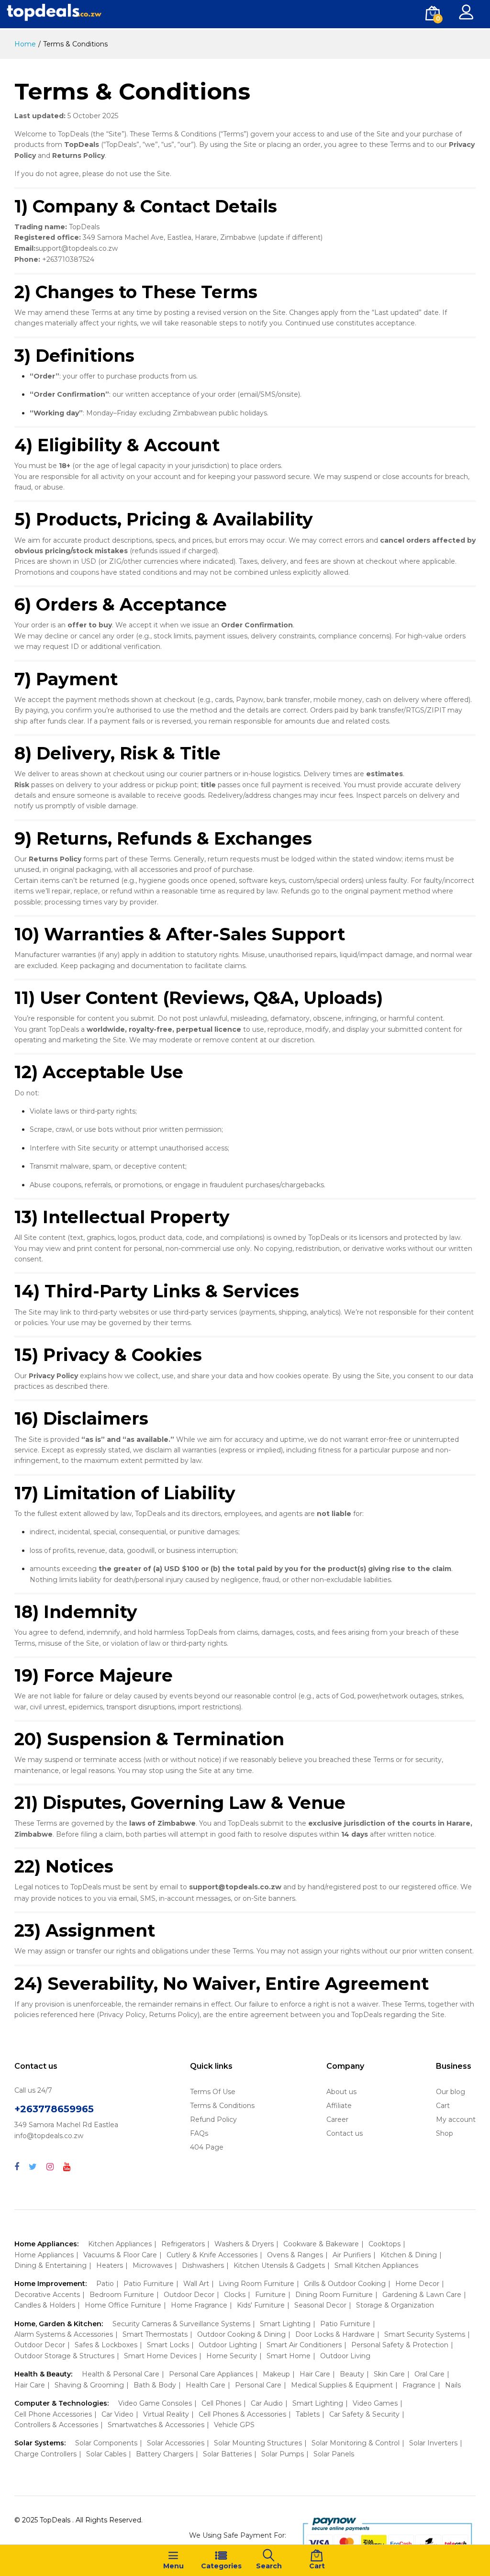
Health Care (206, 2385)
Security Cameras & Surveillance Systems (181, 2324)
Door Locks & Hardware (335, 2334)
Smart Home (289, 2356)
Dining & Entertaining (50, 2265)
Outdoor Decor (189, 2295)
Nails (453, 2385)
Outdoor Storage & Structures (64, 2356)
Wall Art (196, 2284)
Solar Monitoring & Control (356, 2443)
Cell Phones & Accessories (242, 2414)
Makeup (276, 2374)
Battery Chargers (165, 2454)
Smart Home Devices (160, 2356)
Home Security (232, 2356)
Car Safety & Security (364, 2414)
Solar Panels (334, 2454)
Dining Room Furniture (334, 2295)
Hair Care (315, 2374)
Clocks (235, 2295)
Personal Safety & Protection (400, 2345)
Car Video (117, 2414)
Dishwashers (203, 2265)
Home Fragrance (199, 2305)
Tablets (308, 2414)
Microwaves (152, 2265)
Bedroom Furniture (122, 2295)
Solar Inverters (433, 2443)
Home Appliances (44, 2255)
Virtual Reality (166, 2414)
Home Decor (417, 2284)
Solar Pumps (283, 2454)
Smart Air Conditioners (304, 2345)
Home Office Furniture (123, 2305)
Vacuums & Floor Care (120, 2255)
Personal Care (258, 2385)
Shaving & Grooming (89, 2385)
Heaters (110, 2265)
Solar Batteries (227, 2454)
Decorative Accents (47, 2295)
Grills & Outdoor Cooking (345, 2284)
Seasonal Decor (320, 2305)
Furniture (270, 2295)
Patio (105, 2284)
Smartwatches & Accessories (156, 2425)
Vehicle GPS (234, 2425)
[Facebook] (17, 2167)
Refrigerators (183, 2244)
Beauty (352, 2374)
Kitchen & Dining (409, 2255)
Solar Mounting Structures (258, 2443)
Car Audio (267, 2403)
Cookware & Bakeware (321, 2244)
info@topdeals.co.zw (49, 2136)
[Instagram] (50, 2167)
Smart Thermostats (155, 2334)
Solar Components (106, 2443)
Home (25, 44)
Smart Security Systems (425, 2334)
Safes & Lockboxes (106, 2345)
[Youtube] (67, 2167)
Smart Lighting (285, 2324)
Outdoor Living (345, 2356)
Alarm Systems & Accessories (64, 2334)
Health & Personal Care (121, 2374)
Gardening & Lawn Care (422, 2295)
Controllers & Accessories (56, 2425)
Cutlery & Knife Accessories (212, 2255)
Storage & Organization (395, 2305)
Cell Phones (221, 2403)
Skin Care (389, 2374)
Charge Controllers (45, 2454)
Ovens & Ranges (295, 2255)
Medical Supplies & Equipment (342, 2385)
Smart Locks (168, 2345)
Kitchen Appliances (120, 2244)
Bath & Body (155, 2385)
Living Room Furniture (256, 2284)
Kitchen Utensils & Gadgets (279, 2265)
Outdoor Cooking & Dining (241, 2334)
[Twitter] (33, 2167)
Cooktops (384, 2244)
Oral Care (429, 2374)
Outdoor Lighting (228, 2345)
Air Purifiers (352, 2255)
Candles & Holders (45, 2305)
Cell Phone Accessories (53, 2414)
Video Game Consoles (155, 2403)
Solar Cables (106, 2454)
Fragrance (419, 2385)
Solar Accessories (176, 2443)
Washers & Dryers (244, 2244)
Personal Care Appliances (211, 2374)
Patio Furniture (149, 2284)
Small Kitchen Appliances (376, 2265)
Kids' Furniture (261, 2305)
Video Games (375, 2403)
